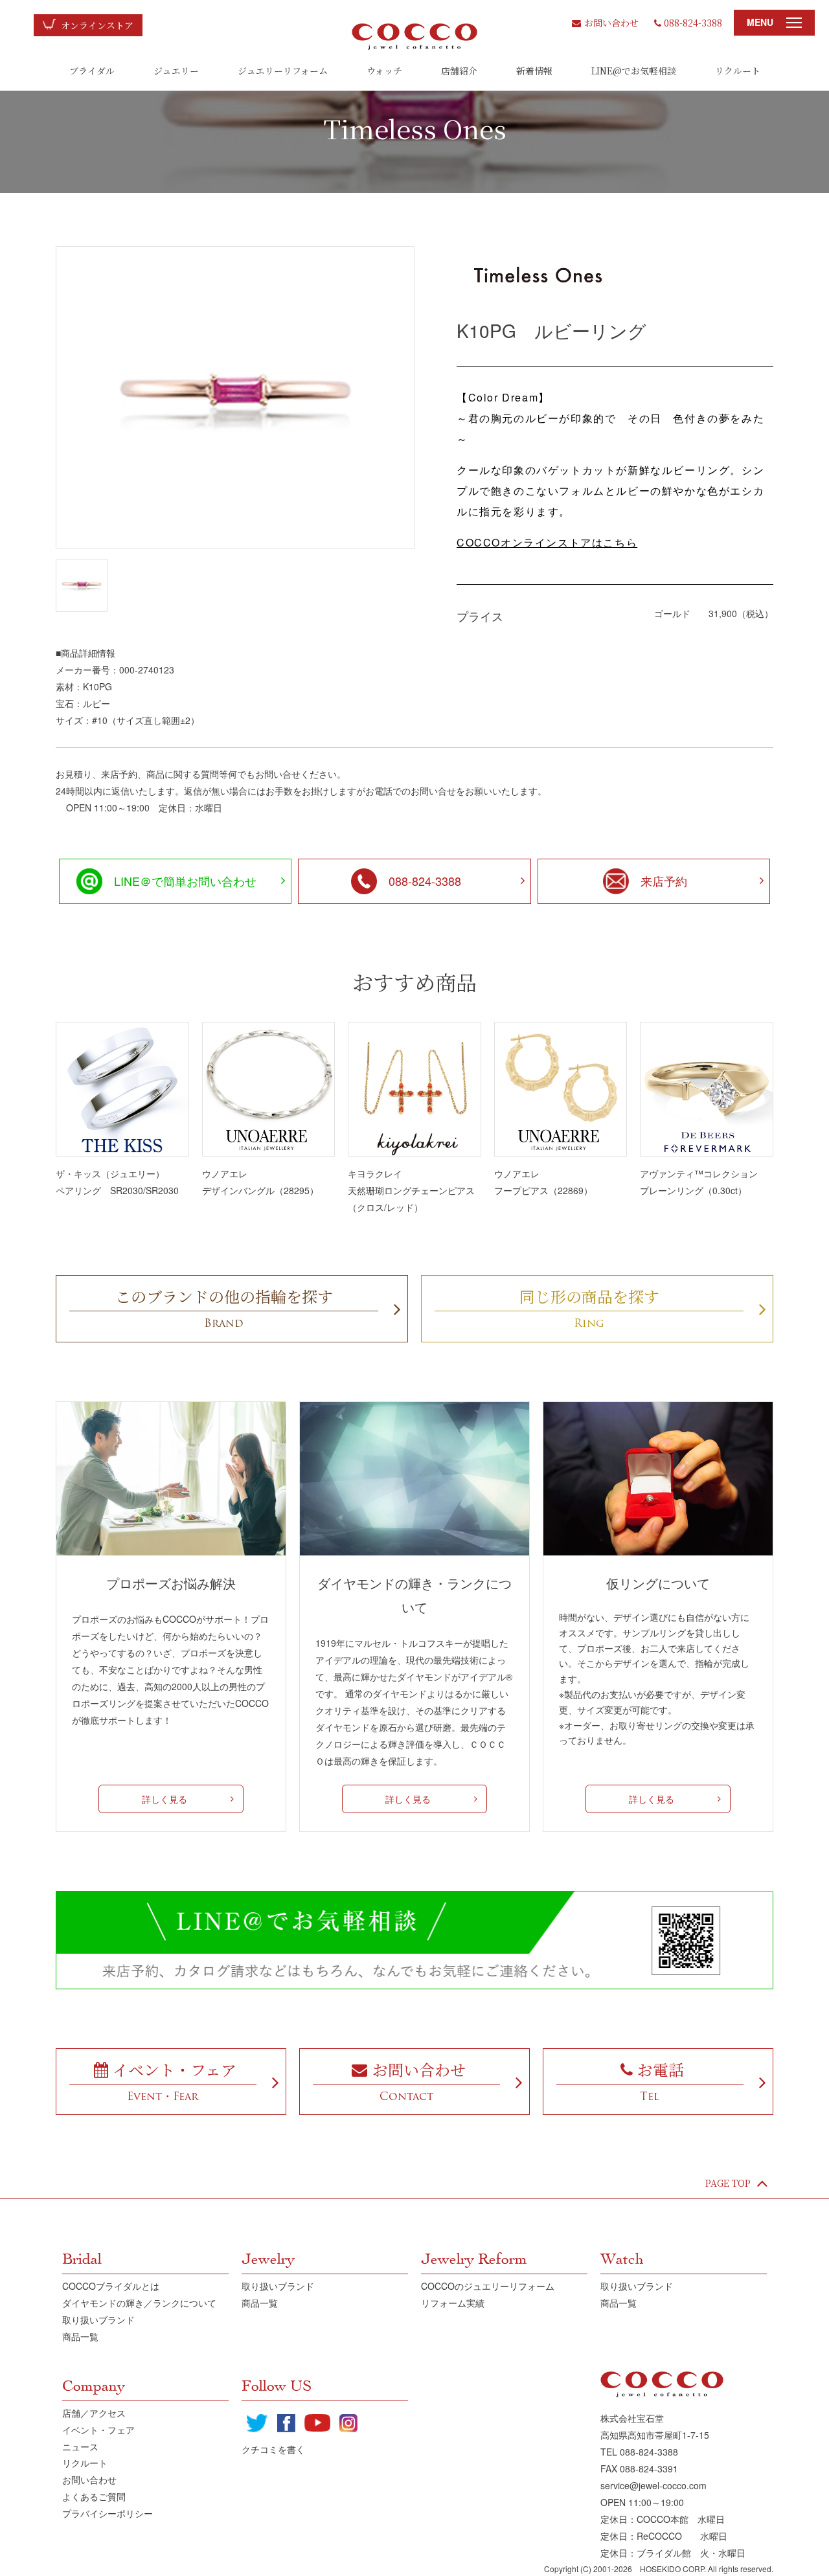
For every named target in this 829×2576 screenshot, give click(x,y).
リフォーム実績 (453, 2303)
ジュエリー (176, 71)
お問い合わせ (611, 23)
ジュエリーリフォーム (283, 71)
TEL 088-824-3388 (639, 2452)
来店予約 (664, 881)
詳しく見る (165, 1799)
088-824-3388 (693, 23)
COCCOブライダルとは (111, 2286)
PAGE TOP (728, 2183)
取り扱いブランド (98, 2320)
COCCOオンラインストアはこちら (547, 542)
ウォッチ (384, 71)
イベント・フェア (98, 2430)
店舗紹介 (459, 71)
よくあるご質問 (94, 2496)
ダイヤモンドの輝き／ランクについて (139, 2303)
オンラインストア (97, 25)
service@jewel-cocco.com (653, 2485)
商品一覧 (80, 2336)
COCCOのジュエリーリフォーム (488, 2286)
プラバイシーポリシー (108, 2513)
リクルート (738, 71)
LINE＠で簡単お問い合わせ (185, 881)
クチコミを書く (273, 2449)
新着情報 (534, 71)
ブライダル (92, 71)
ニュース (80, 2446)
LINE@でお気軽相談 (634, 71)
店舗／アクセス (94, 2413)
